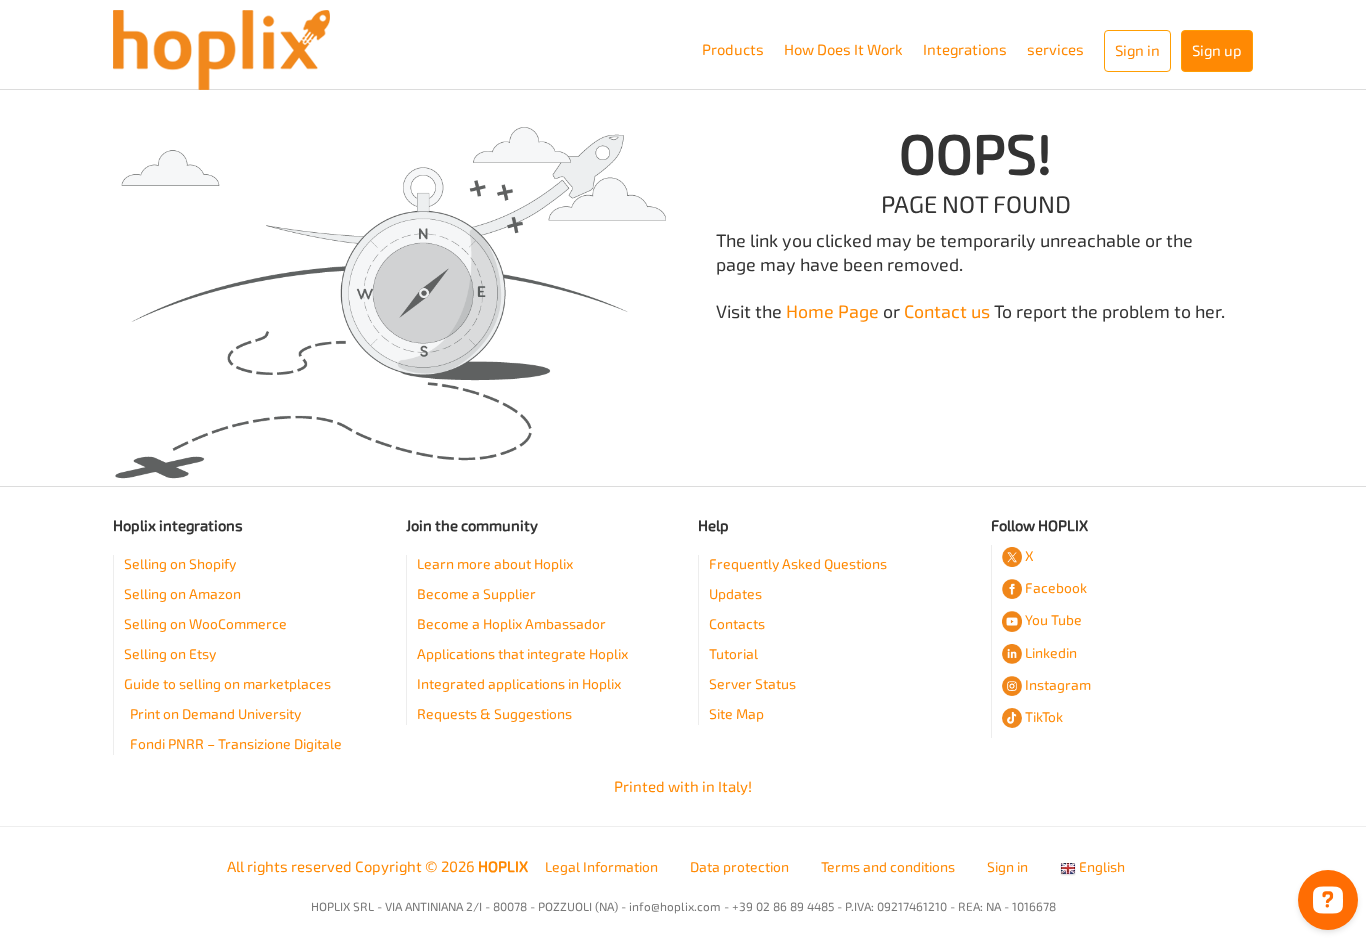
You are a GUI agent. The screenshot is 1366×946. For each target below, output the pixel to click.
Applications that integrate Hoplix (522, 654)
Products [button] (733, 50)
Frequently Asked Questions (798, 564)
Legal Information (601, 867)
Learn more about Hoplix (495, 564)
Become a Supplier (476, 594)
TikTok (1044, 717)
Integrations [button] (965, 50)
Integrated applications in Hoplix (519, 684)
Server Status (752, 684)
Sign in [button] (1137, 51)
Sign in (1007, 867)
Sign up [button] (1217, 51)
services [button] (1055, 50)
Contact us (947, 312)
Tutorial (733, 654)
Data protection (739, 867)
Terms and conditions (888, 867)
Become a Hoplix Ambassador (511, 624)
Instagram (1058, 685)
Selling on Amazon (182, 594)
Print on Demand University (215, 714)
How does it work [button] (843, 50)
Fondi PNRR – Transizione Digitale (236, 744)
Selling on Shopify (180, 564)
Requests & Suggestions (494, 714)
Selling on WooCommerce (205, 624)
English (1100, 867)
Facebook (1056, 588)
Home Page (832, 312)
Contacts (737, 624)
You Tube (1053, 620)
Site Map (736, 714)
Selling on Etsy (170, 654)
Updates (735, 594)
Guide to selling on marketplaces (227, 684)
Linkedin (1051, 653)
